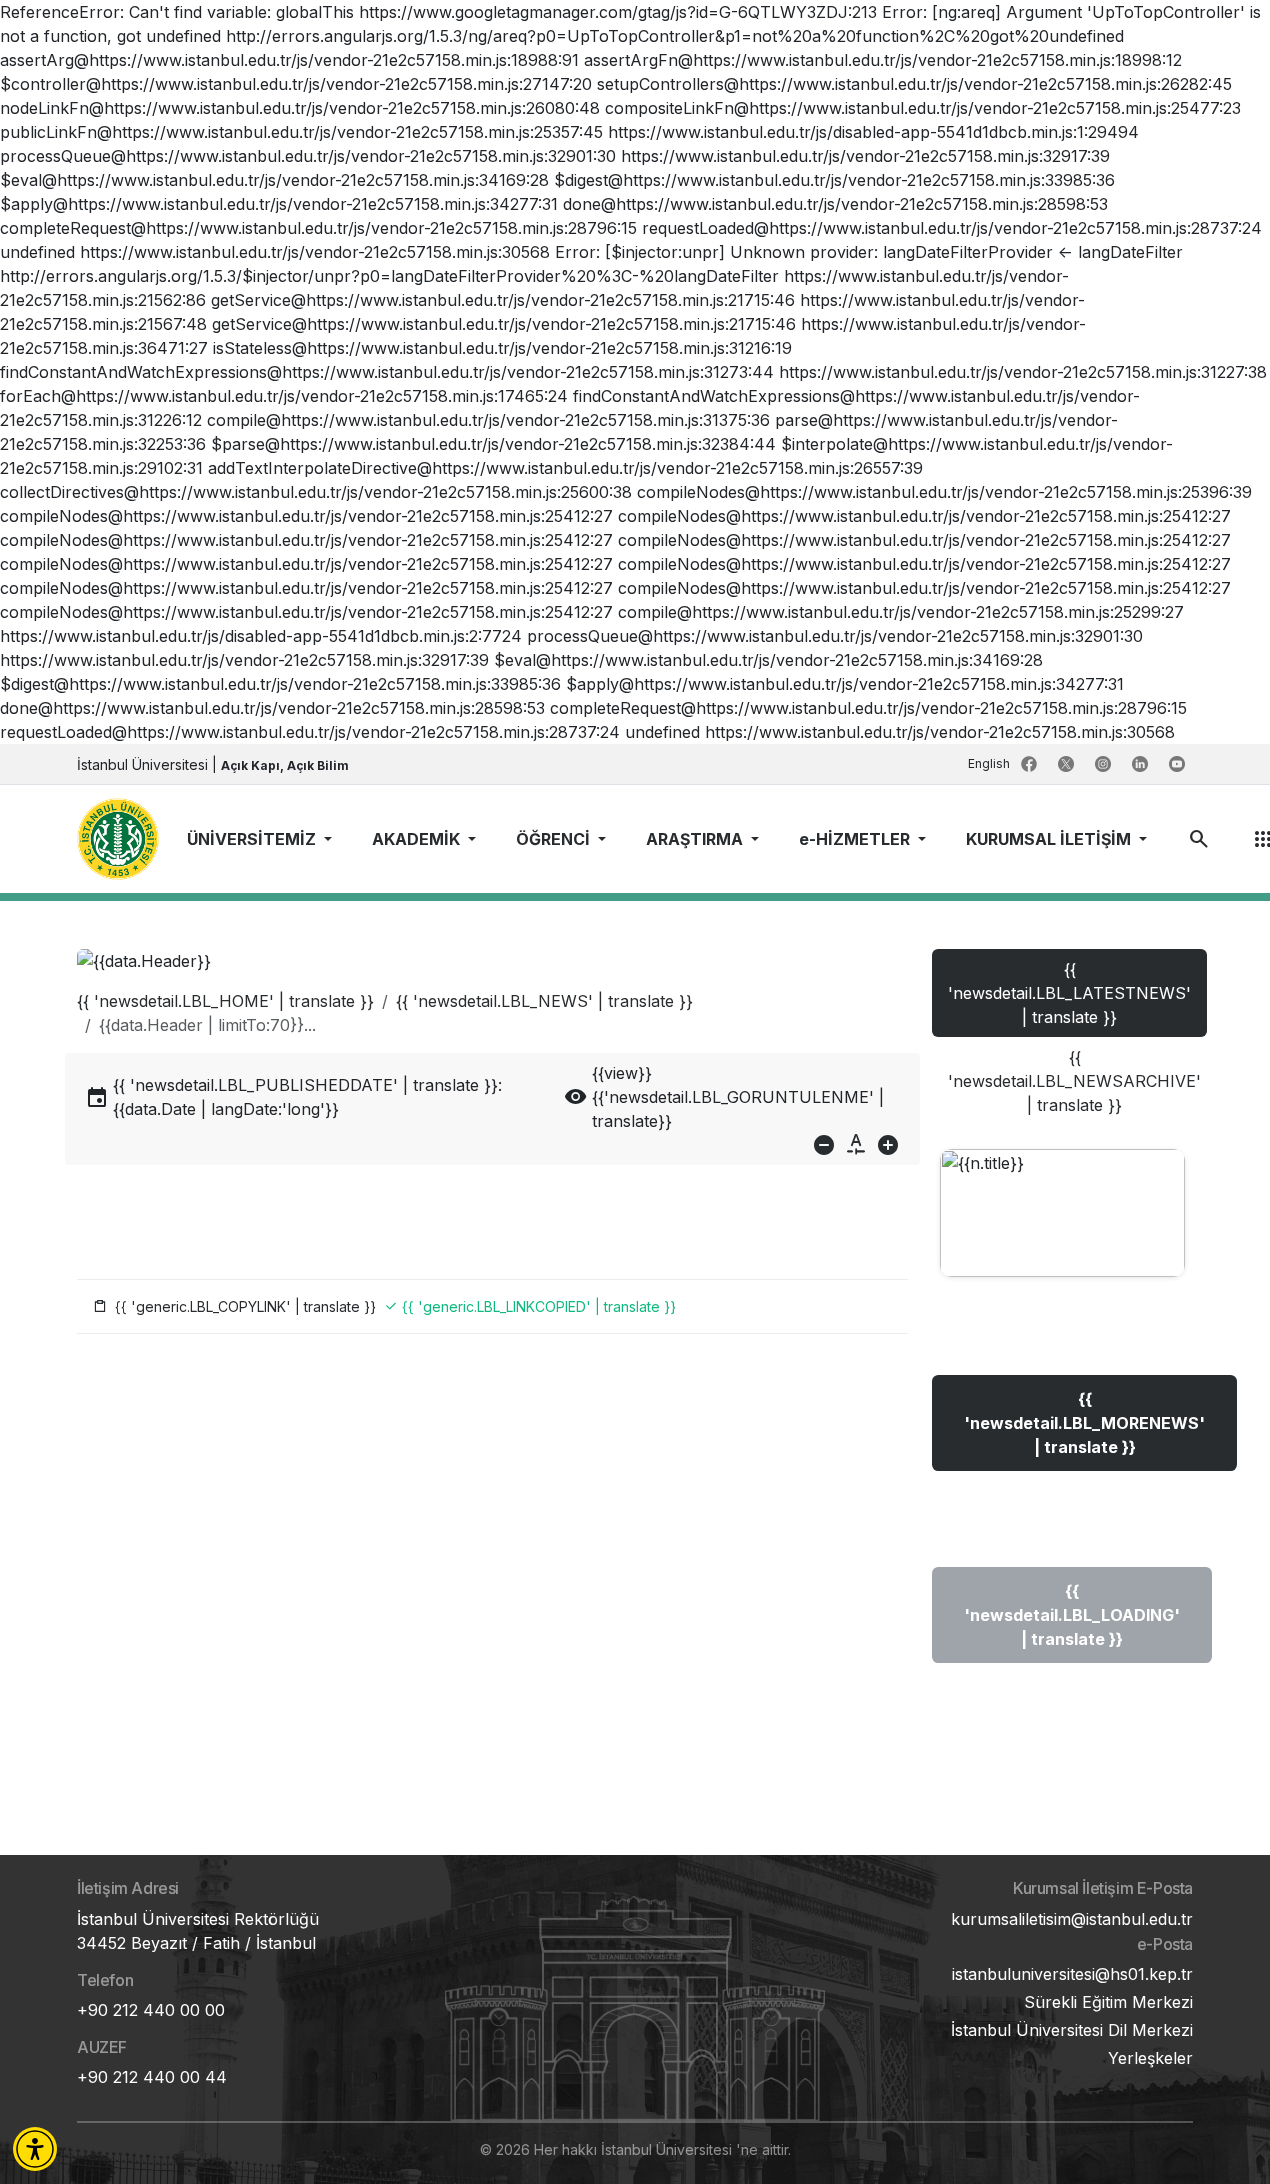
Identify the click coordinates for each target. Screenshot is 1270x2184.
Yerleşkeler (1150, 2058)
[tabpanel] (1062, 1426)
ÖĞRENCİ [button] (555, 839)
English (990, 763)
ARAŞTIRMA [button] (696, 839)
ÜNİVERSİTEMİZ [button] (253, 839)
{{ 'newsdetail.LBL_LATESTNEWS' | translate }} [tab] (1069, 993)
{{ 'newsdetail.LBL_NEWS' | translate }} (544, 1001)
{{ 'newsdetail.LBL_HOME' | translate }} (225, 1001)
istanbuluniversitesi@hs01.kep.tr (1072, 1974)
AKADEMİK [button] (418, 839)
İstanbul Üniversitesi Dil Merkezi (1072, 2030)
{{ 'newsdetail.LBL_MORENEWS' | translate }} (1084, 1423)
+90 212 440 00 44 (152, 2077)
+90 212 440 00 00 (151, 2010)
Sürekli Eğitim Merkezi (1108, 2002)
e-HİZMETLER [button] (856, 839)
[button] (35, 2149)
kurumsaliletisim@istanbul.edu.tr (1072, 1919)
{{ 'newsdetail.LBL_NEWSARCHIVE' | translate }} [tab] (1074, 1081)
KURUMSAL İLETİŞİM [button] (1050, 839)
